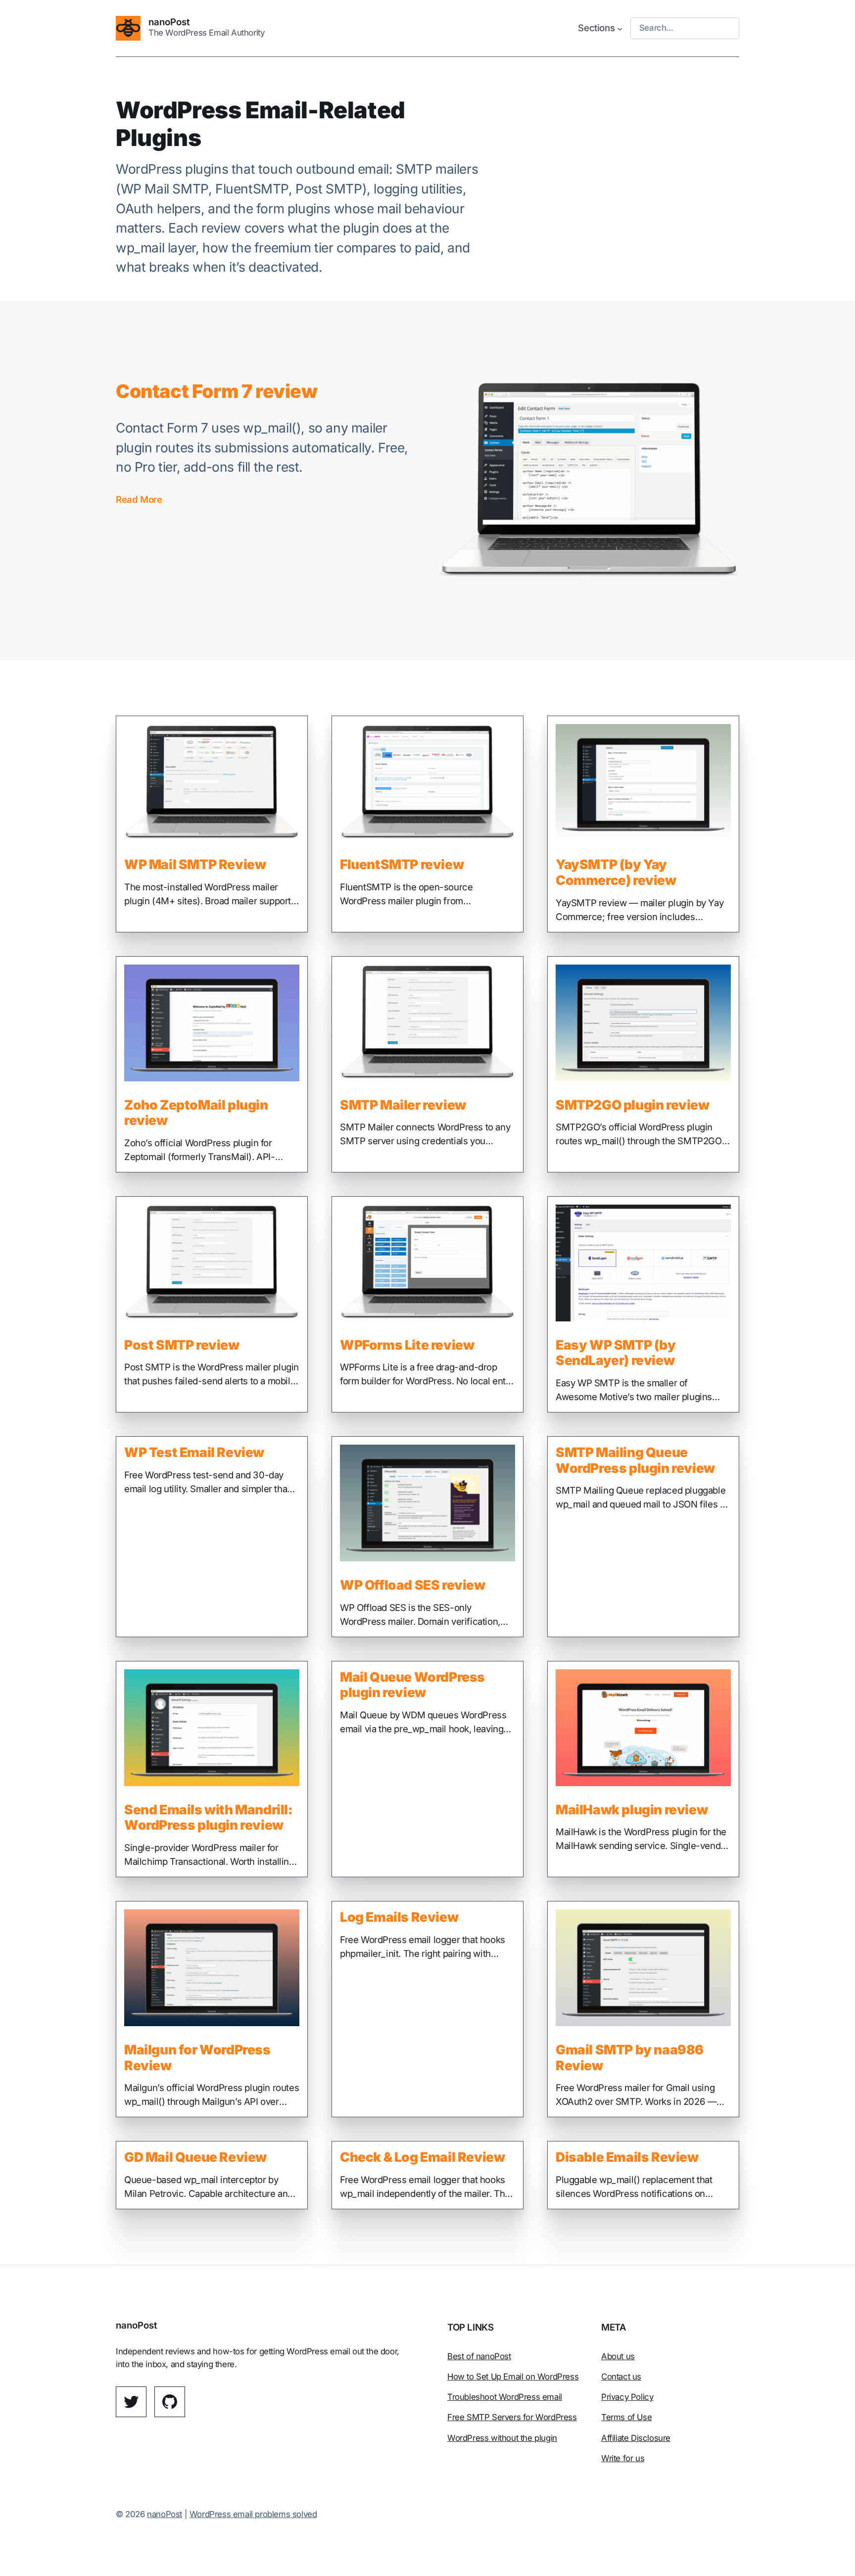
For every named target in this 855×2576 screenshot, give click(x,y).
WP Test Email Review (194, 1452)
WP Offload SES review (413, 1585)
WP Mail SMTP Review (195, 864)
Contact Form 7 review (217, 391)
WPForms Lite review (407, 1345)
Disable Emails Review (627, 2157)
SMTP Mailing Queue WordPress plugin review (635, 1460)
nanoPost (169, 22)
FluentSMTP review (402, 864)
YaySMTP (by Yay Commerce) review (616, 872)
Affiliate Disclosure (636, 2438)
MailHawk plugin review (632, 1810)
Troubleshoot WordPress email (505, 2397)
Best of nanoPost (479, 2356)
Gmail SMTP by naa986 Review (630, 2058)
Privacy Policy (627, 2397)
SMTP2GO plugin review (633, 1105)
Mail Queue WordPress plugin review (412, 1685)
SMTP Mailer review (403, 1105)
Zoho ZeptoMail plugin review (196, 1113)
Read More (139, 500)
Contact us (621, 2377)
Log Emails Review (399, 1917)
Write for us (623, 2458)
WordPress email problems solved (253, 2514)
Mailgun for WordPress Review (197, 2058)
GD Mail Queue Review (195, 2157)
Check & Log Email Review (422, 2157)
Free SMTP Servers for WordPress (512, 2417)
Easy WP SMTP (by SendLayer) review (616, 1353)
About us (618, 2356)
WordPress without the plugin (502, 2438)
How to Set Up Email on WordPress (513, 2377)
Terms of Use (626, 2417)
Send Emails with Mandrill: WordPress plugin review (209, 1818)
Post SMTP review (182, 1345)
